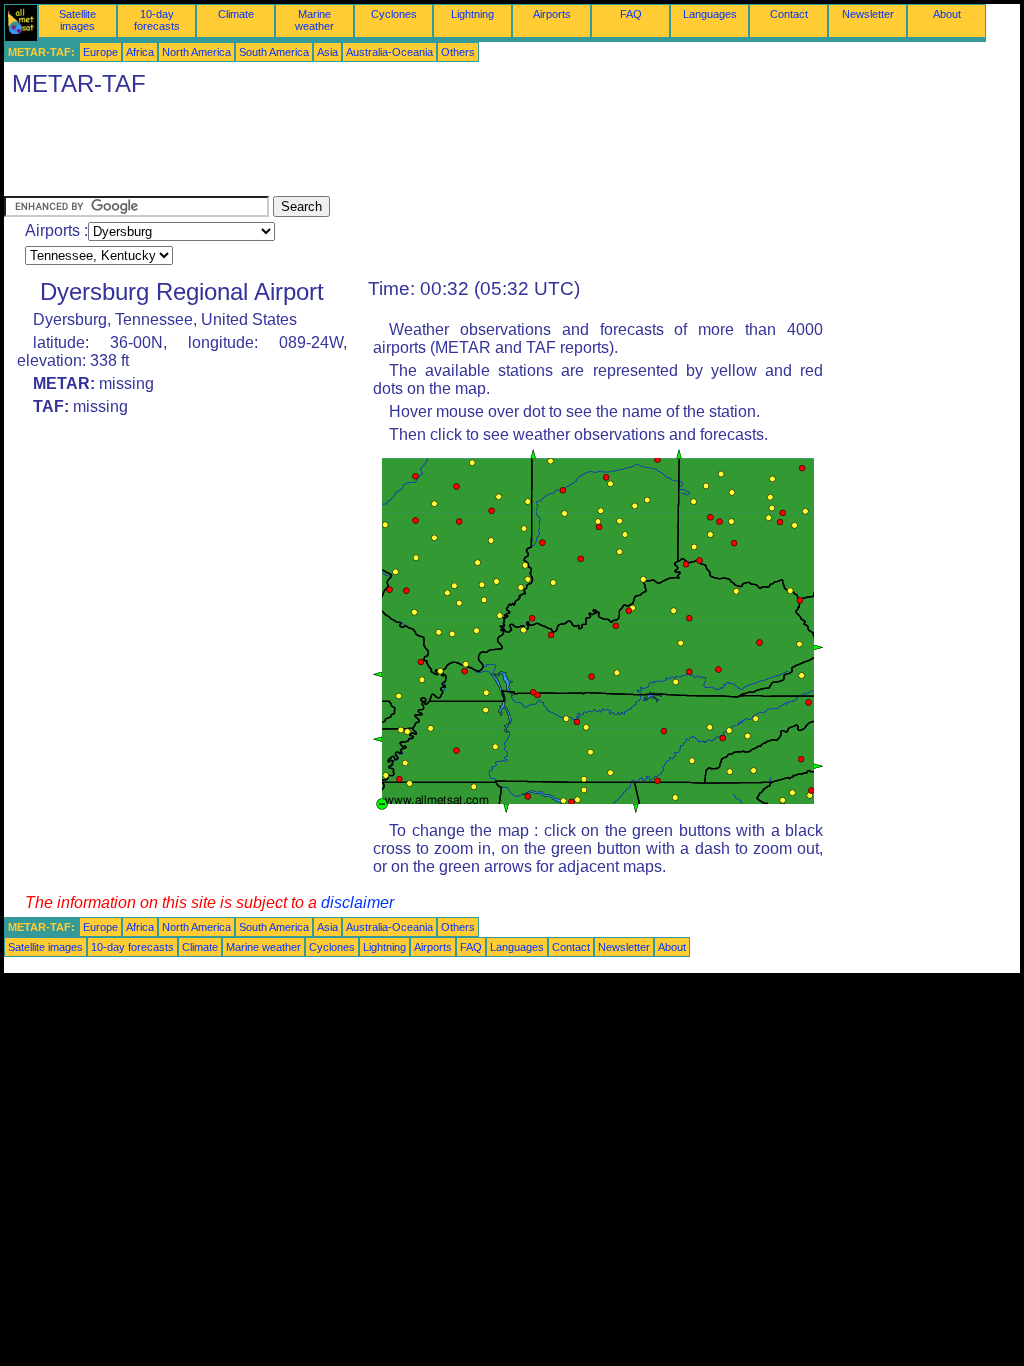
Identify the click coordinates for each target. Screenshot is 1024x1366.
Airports (552, 14)
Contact (789, 14)
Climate (236, 14)
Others (458, 52)
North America (196, 52)
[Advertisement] (368, 151)
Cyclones (394, 14)
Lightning (472, 14)
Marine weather (314, 20)
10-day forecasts (157, 20)
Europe (100, 52)
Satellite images (77, 20)
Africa (140, 52)
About (947, 14)
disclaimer (357, 902)
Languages (710, 14)
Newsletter (868, 14)
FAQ (631, 14)
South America (274, 52)
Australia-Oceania (389, 52)
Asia (327, 52)
